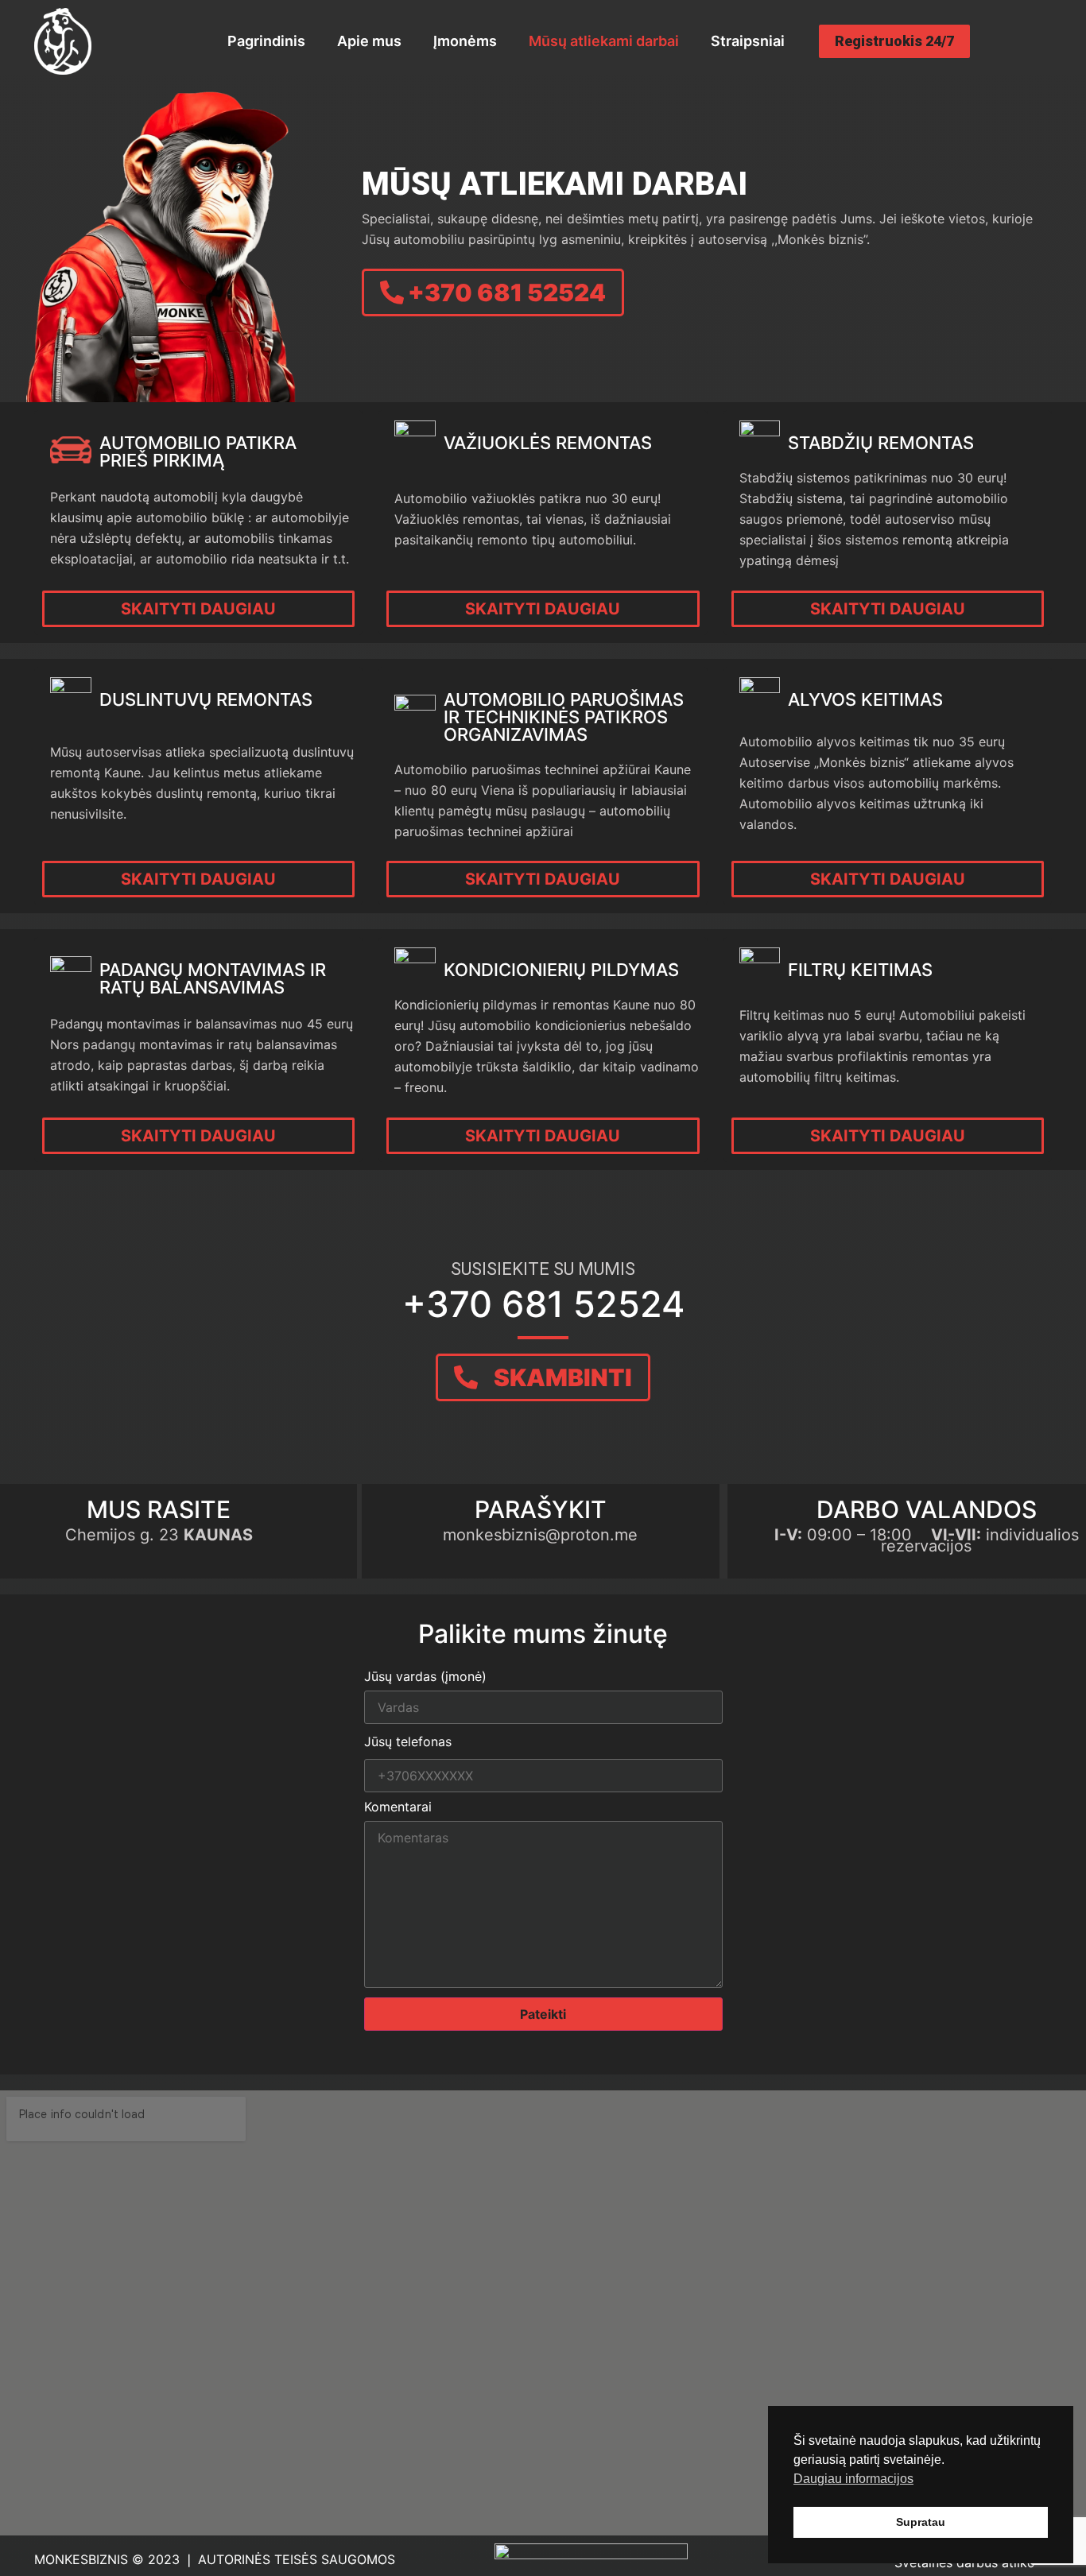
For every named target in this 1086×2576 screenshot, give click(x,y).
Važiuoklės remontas (548, 443)
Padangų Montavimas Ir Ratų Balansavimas (213, 978)
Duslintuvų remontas (206, 699)
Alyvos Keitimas (865, 699)
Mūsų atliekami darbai (604, 41)
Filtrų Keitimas (860, 970)
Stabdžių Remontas (881, 443)
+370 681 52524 (543, 1304)
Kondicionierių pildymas (561, 970)
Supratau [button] (921, 2522)
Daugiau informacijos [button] (853, 2479)
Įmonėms (465, 41)
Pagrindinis (266, 41)
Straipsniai (748, 41)
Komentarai (398, 1807)
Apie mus (369, 41)
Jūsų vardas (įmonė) (425, 1677)
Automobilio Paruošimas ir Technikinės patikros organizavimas (564, 717)
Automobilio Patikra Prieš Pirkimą (198, 451)
